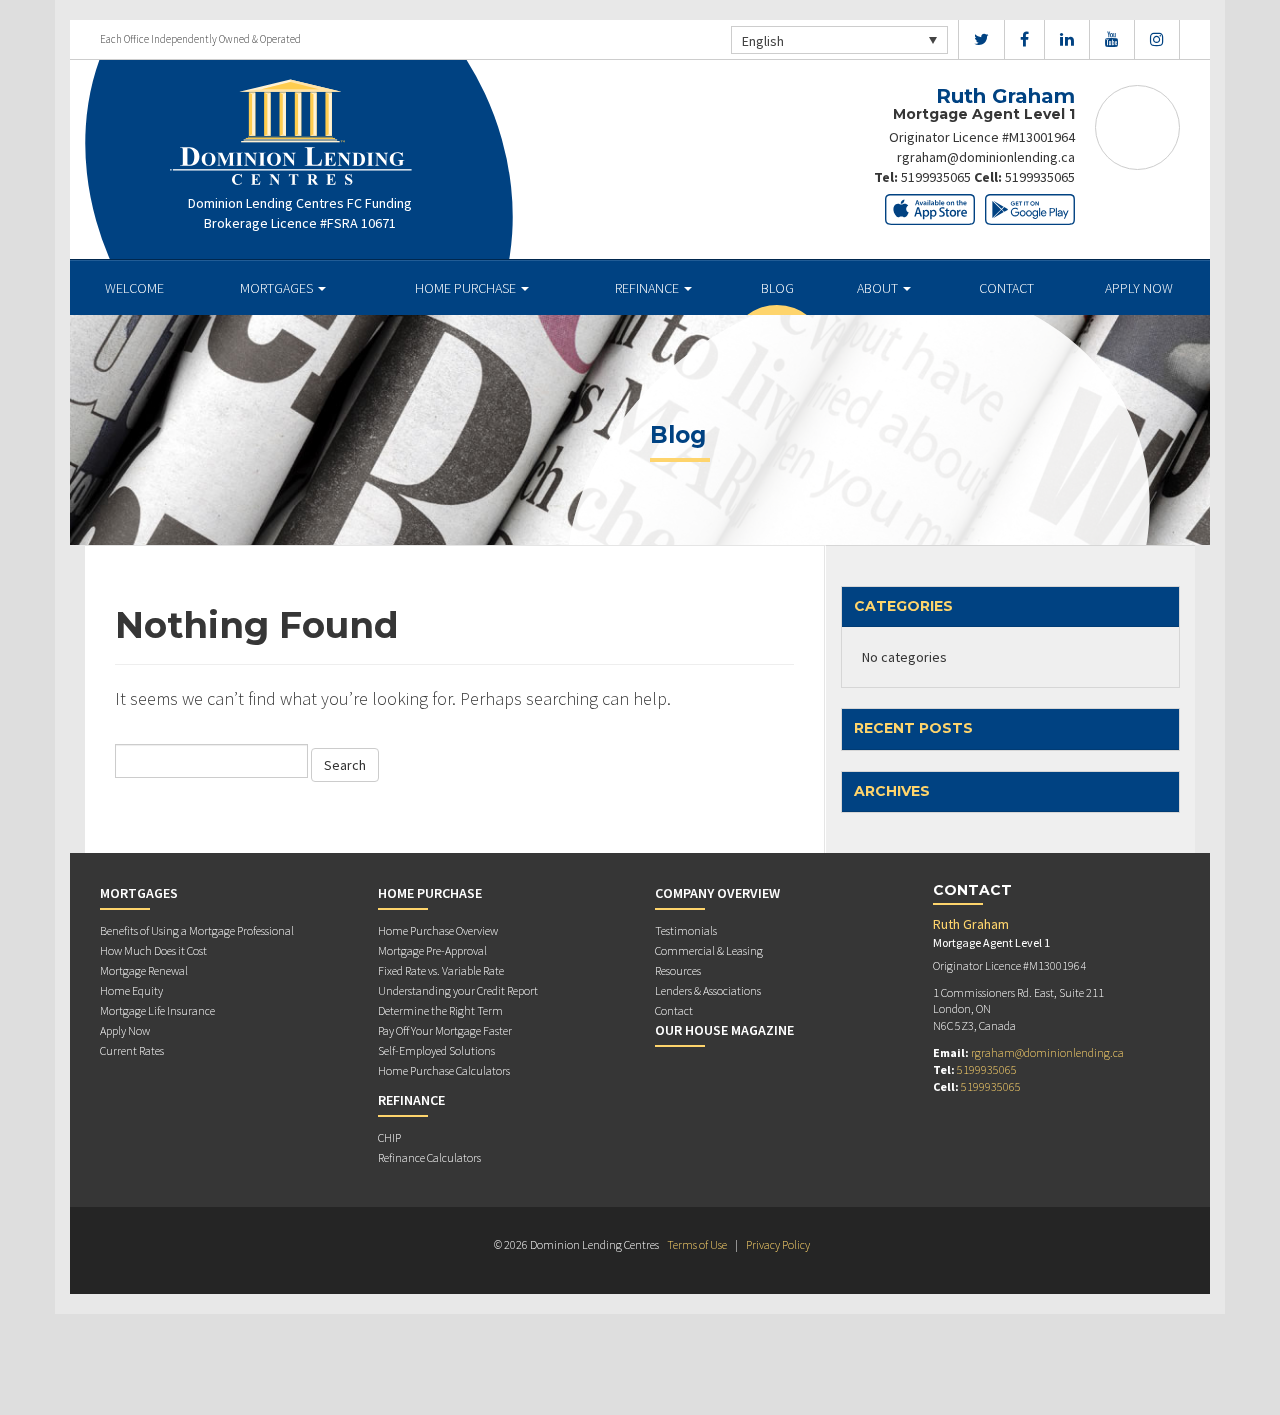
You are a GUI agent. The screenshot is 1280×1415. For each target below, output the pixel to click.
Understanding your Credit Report (458, 990)
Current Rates (132, 1050)
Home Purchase (467, 288)
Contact (1006, 288)
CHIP (389, 1137)
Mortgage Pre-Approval (432, 950)
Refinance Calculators (429, 1157)
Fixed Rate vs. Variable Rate (441, 970)
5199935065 (936, 177)
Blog (777, 288)
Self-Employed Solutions (436, 1050)
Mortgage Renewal (144, 970)
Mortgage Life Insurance (157, 1010)
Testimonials (686, 930)
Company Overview (717, 893)
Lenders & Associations (708, 990)
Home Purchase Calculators (444, 1070)
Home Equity (131, 990)
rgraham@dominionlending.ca (986, 157)
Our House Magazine (724, 1030)
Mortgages (278, 288)
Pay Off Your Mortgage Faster (445, 1030)
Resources (678, 970)
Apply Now (1139, 288)
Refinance (648, 288)
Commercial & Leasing (709, 950)
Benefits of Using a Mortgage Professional (197, 930)
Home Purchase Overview (438, 930)
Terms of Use (697, 1244)
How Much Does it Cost (153, 950)
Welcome (134, 288)
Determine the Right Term (440, 1010)
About (879, 288)
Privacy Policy (778, 1244)
